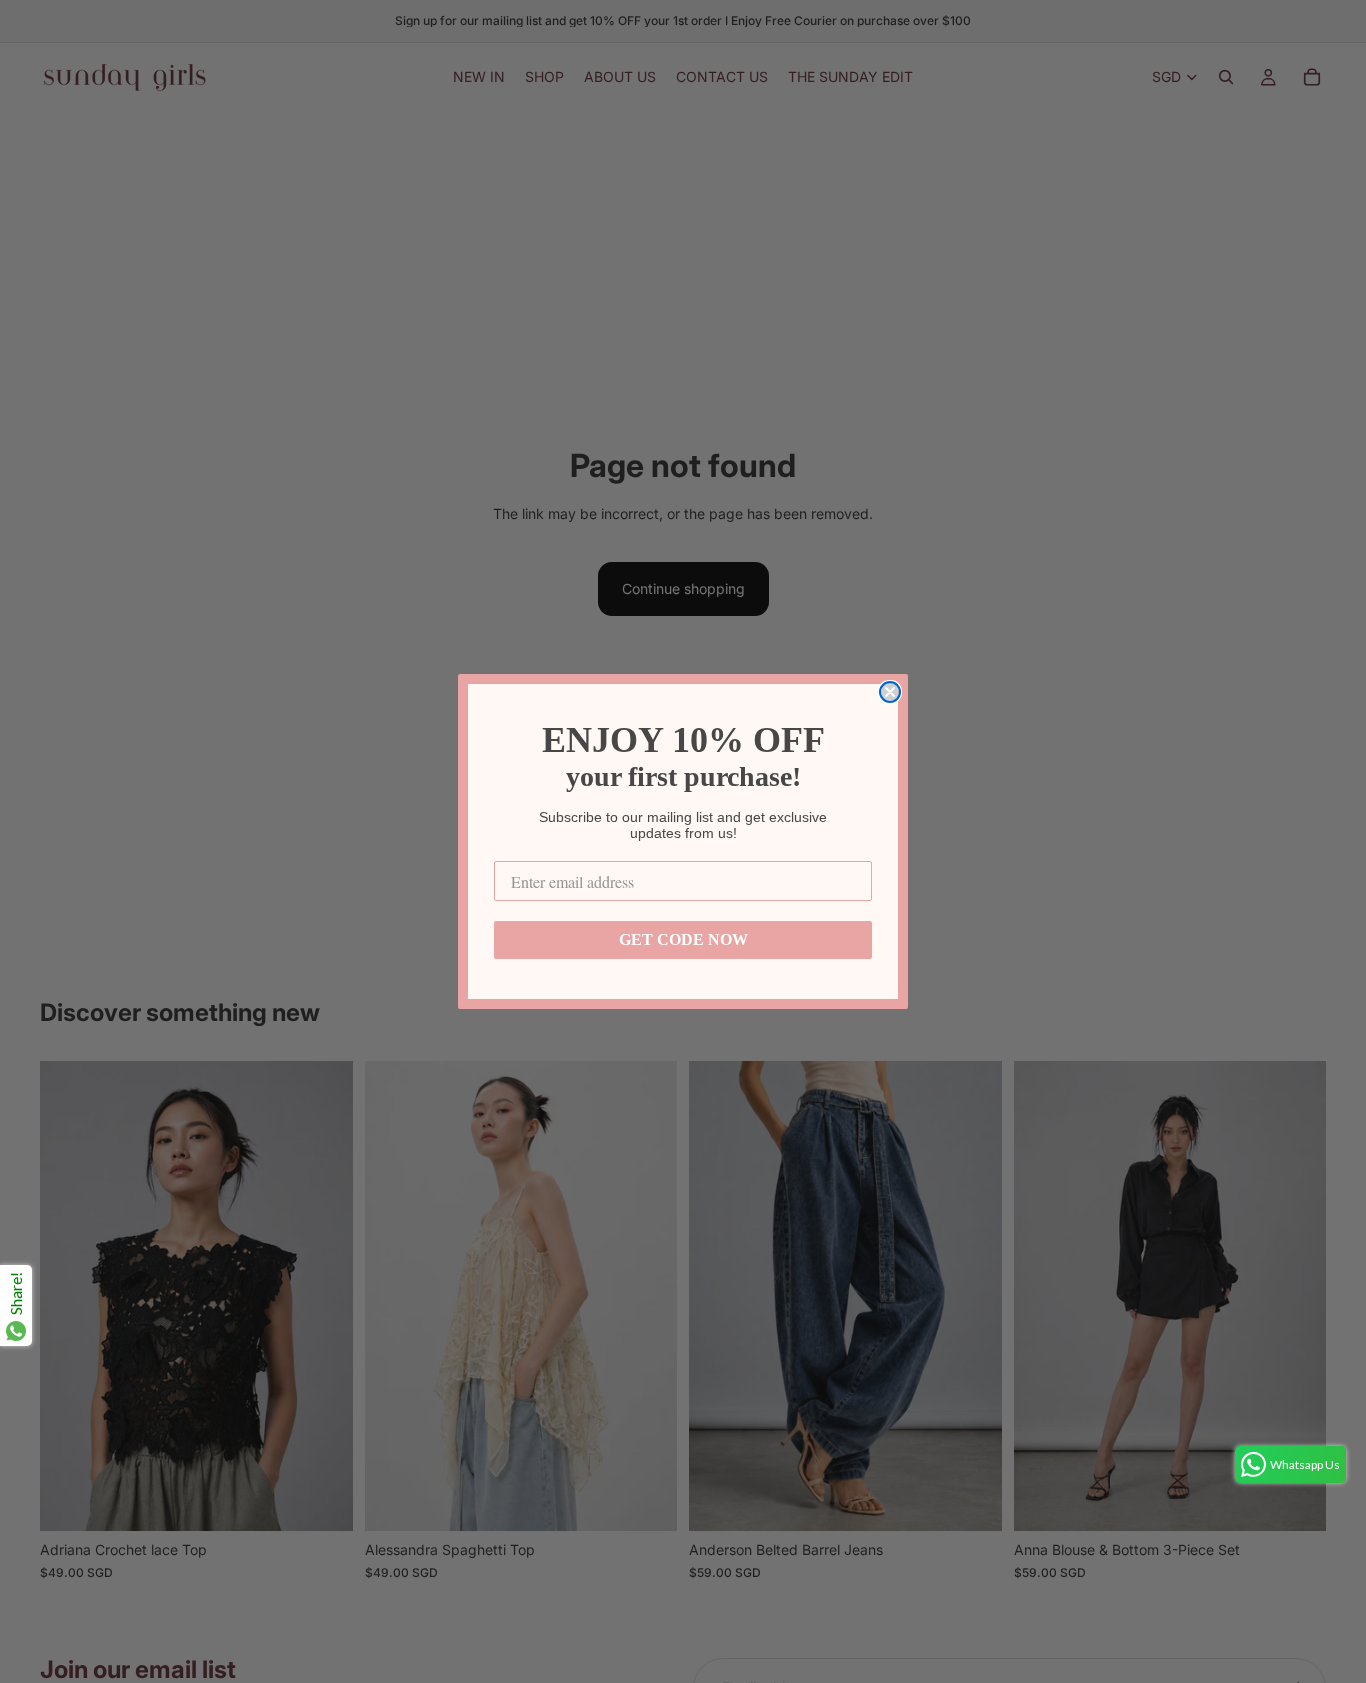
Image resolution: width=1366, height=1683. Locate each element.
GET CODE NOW (683, 939)
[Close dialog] (890, 692)
